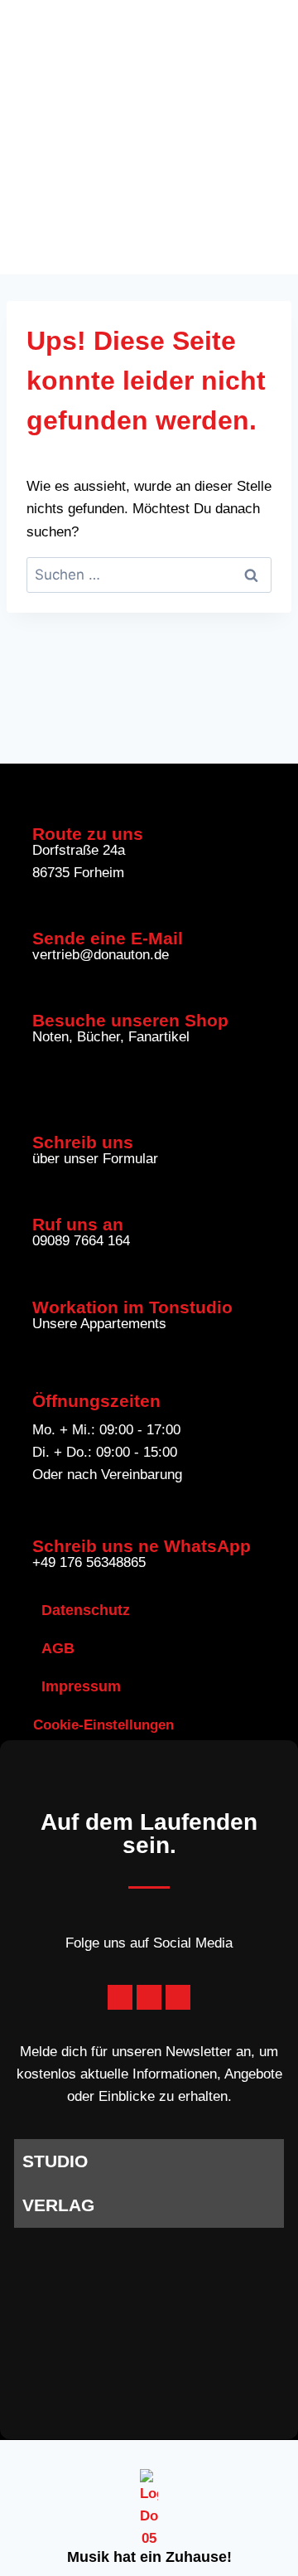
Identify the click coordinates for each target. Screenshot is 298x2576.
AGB (58, 1648)
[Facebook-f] (120, 1997)
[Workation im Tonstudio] (43, 1280)
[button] (264, 137)
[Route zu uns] (43, 806)
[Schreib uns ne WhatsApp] (43, 1518)
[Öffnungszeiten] (43, 1373)
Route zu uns (88, 834)
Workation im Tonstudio (132, 1307)
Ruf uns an (78, 1224)
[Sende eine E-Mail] (43, 911)
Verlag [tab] (58, 2205)
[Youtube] (149, 1997)
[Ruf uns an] (43, 1197)
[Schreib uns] (43, 1115)
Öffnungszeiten (96, 1401)
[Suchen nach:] (149, 575)
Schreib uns (83, 1142)
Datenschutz (86, 1610)
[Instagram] (178, 1997)
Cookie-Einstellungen (103, 1725)
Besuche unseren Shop (130, 1020)
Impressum (81, 1686)
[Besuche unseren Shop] (43, 993)
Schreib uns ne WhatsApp (142, 1546)
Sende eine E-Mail (108, 938)
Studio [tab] (55, 2161)
